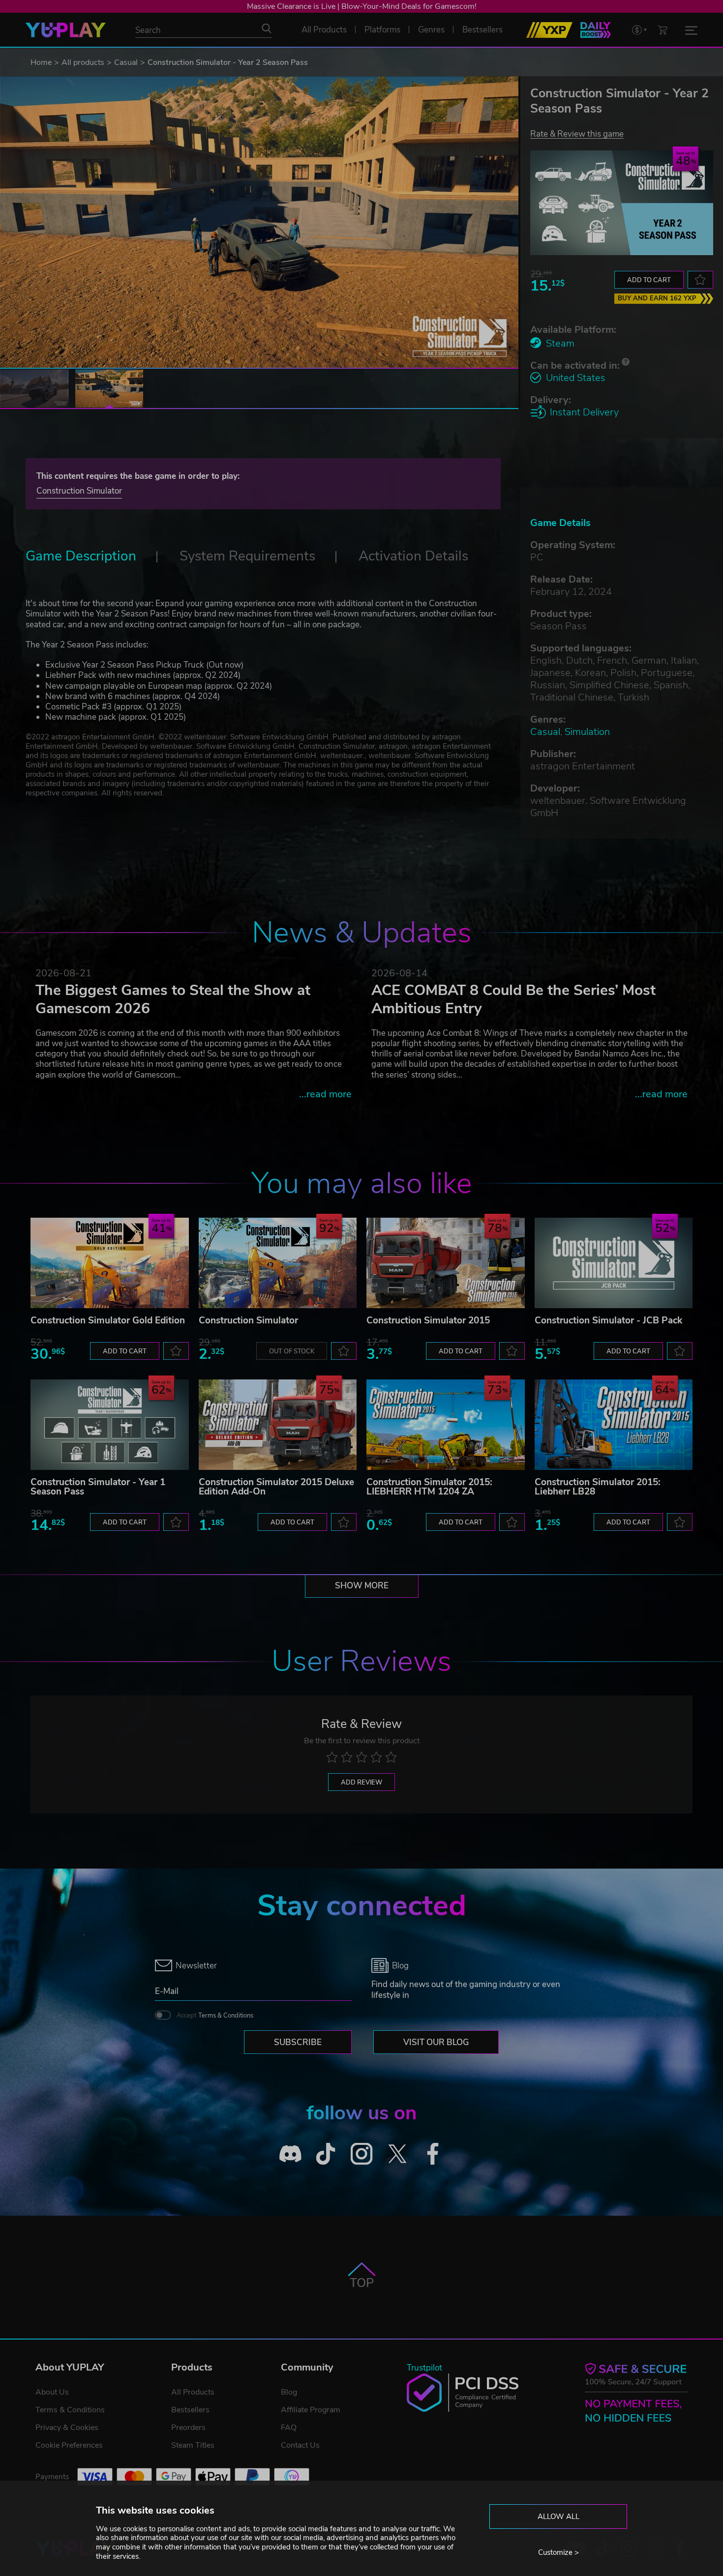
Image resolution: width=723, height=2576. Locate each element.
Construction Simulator (79, 491)
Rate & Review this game (577, 133)
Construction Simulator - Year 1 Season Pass (98, 1487)
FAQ (289, 2428)
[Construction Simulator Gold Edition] (110, 1263)
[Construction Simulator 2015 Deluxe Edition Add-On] (278, 1425)
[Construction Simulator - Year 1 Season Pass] (110, 1425)
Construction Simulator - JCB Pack (608, 1320)
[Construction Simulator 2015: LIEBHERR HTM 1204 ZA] (446, 1425)
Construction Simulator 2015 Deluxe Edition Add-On (276, 1487)
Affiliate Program (311, 2410)
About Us (52, 2392)
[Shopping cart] (663, 30)
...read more (325, 1094)
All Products (193, 2392)
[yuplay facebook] (433, 2153)
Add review (361, 1783)
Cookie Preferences (69, 2445)
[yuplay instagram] (362, 2153)
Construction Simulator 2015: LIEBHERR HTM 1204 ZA (429, 1487)
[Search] (267, 29)
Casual (126, 62)
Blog (289, 2392)
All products (83, 62)
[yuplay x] (397, 2153)
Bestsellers (190, 2410)
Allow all (558, 2517)
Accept (215, 2016)
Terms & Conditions (226, 2016)
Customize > (558, 2552)
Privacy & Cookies (67, 2428)
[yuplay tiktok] (326, 2153)
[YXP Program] (549, 30)
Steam (560, 343)
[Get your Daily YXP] (596, 30)
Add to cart (649, 280)
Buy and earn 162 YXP (657, 298)
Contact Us (300, 2445)
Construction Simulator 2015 (428, 1320)
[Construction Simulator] (278, 1263)
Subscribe (298, 2042)
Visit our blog (436, 2042)
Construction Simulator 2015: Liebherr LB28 (598, 1487)
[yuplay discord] (290, 2153)
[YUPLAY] (66, 30)
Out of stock (292, 1351)
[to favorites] (700, 280)
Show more (362, 1586)
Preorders (188, 2428)
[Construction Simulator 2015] (446, 1263)
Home (41, 62)
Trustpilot (424, 2368)
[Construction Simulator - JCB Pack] (614, 1263)
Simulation (587, 732)
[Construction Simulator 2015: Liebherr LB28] (614, 1425)
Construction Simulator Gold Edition (108, 1320)
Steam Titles (193, 2445)
